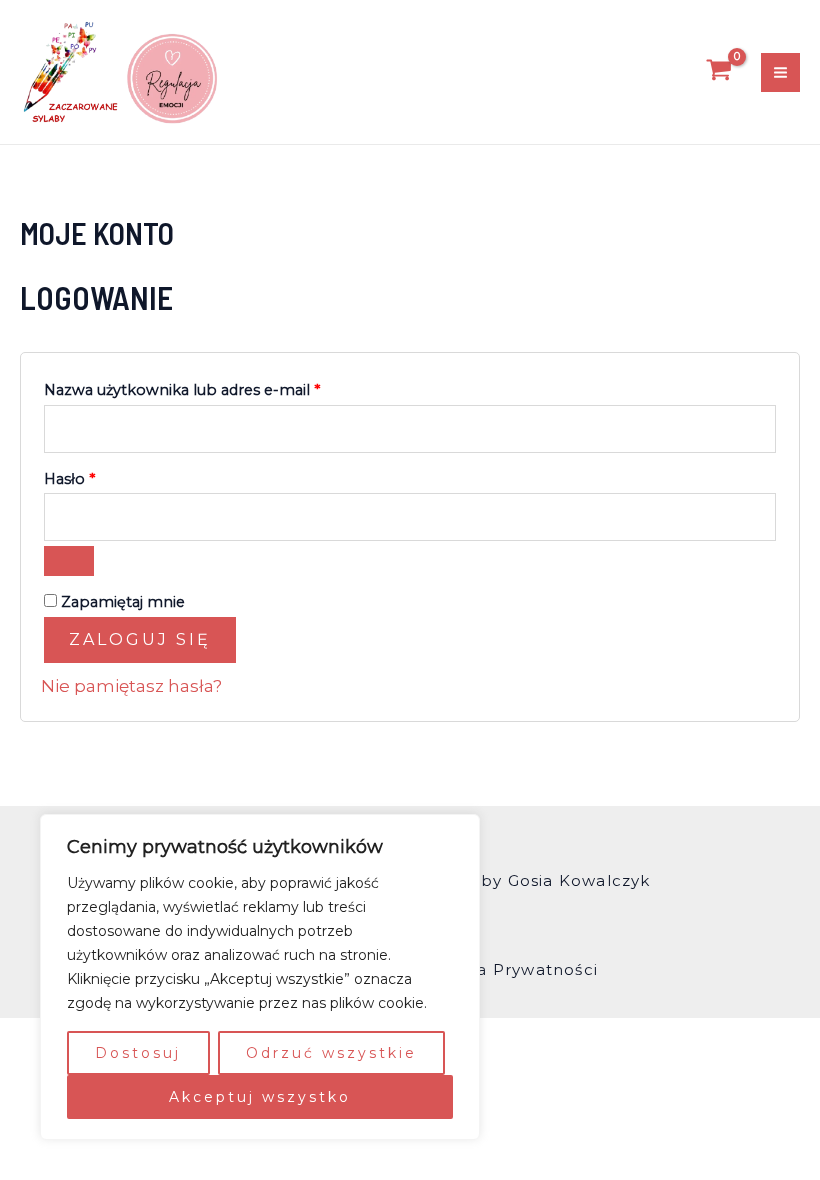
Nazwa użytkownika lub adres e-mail (224, 387)
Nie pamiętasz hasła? (131, 686)
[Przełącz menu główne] (780, 72)
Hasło (111, 476)
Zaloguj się (140, 639)
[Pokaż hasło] (69, 561)
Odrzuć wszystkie (331, 1053)
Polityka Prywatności (508, 969)
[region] (260, 977)
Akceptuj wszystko (260, 1097)
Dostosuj (138, 1053)
